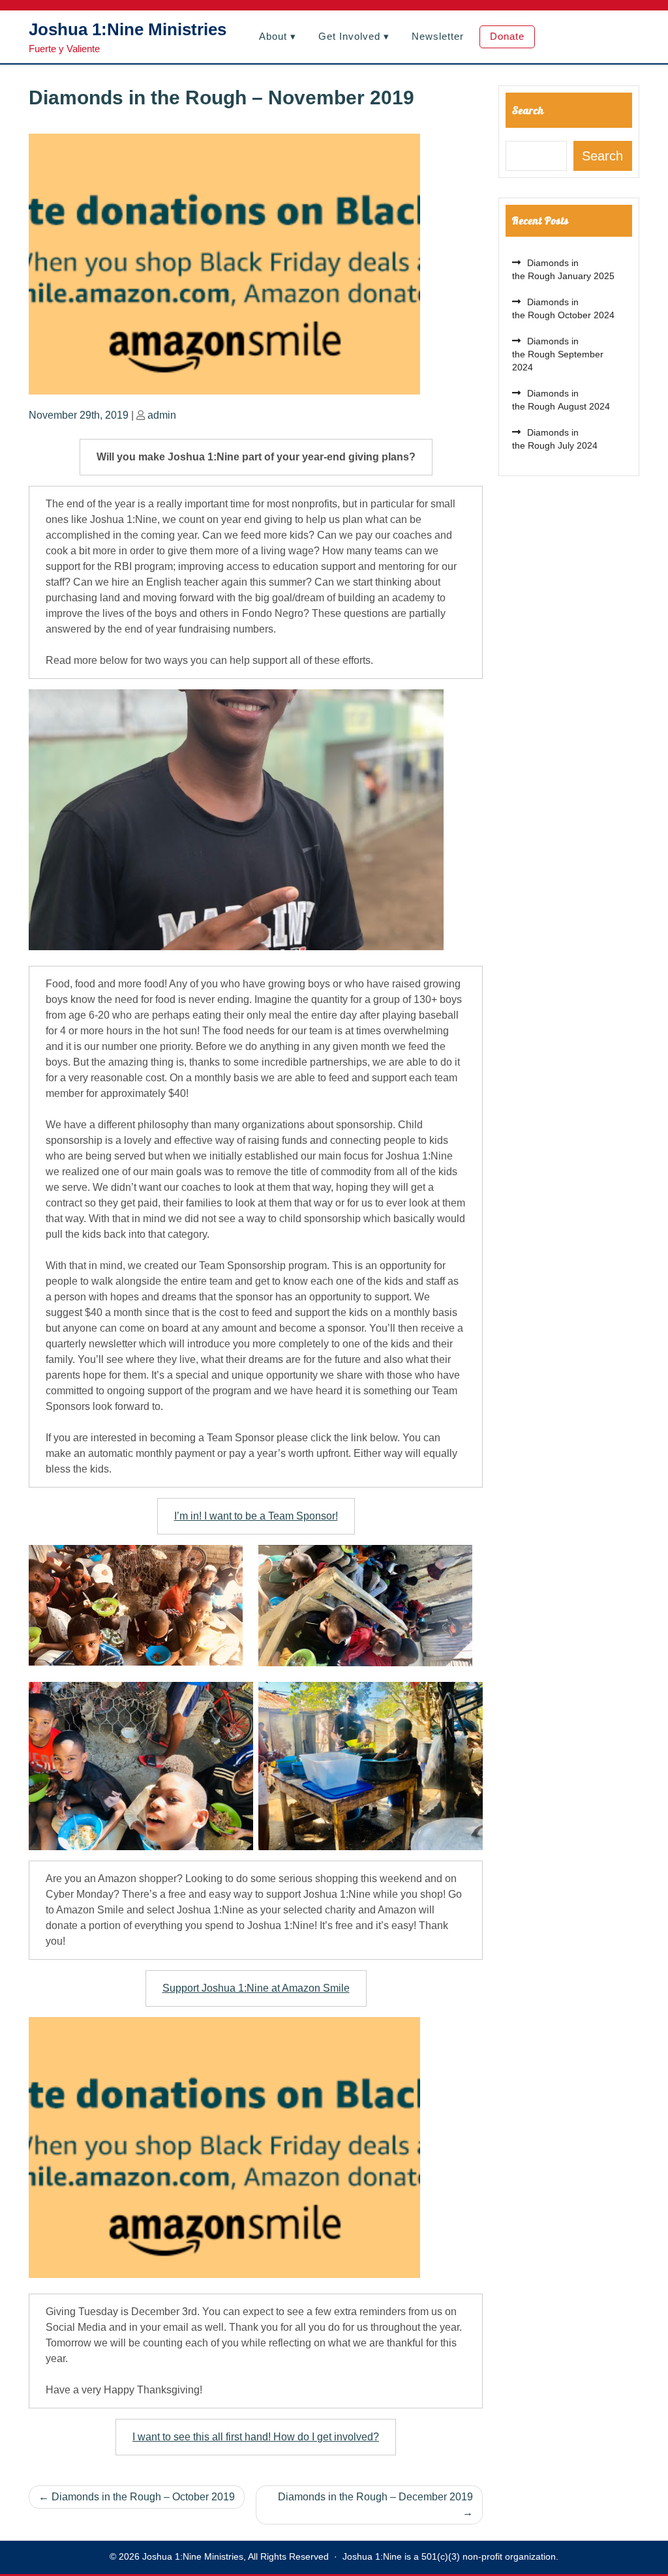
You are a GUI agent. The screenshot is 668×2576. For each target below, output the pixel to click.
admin (162, 415)
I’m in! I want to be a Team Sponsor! (256, 1516)
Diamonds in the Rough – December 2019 (375, 2497)
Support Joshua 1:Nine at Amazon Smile (256, 1988)
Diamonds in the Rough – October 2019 (143, 2497)
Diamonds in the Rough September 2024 (558, 354)
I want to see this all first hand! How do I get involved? (256, 2437)
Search (528, 110)
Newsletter (438, 36)
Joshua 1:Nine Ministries (128, 29)
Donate (507, 36)
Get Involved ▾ (354, 36)
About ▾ (278, 36)
